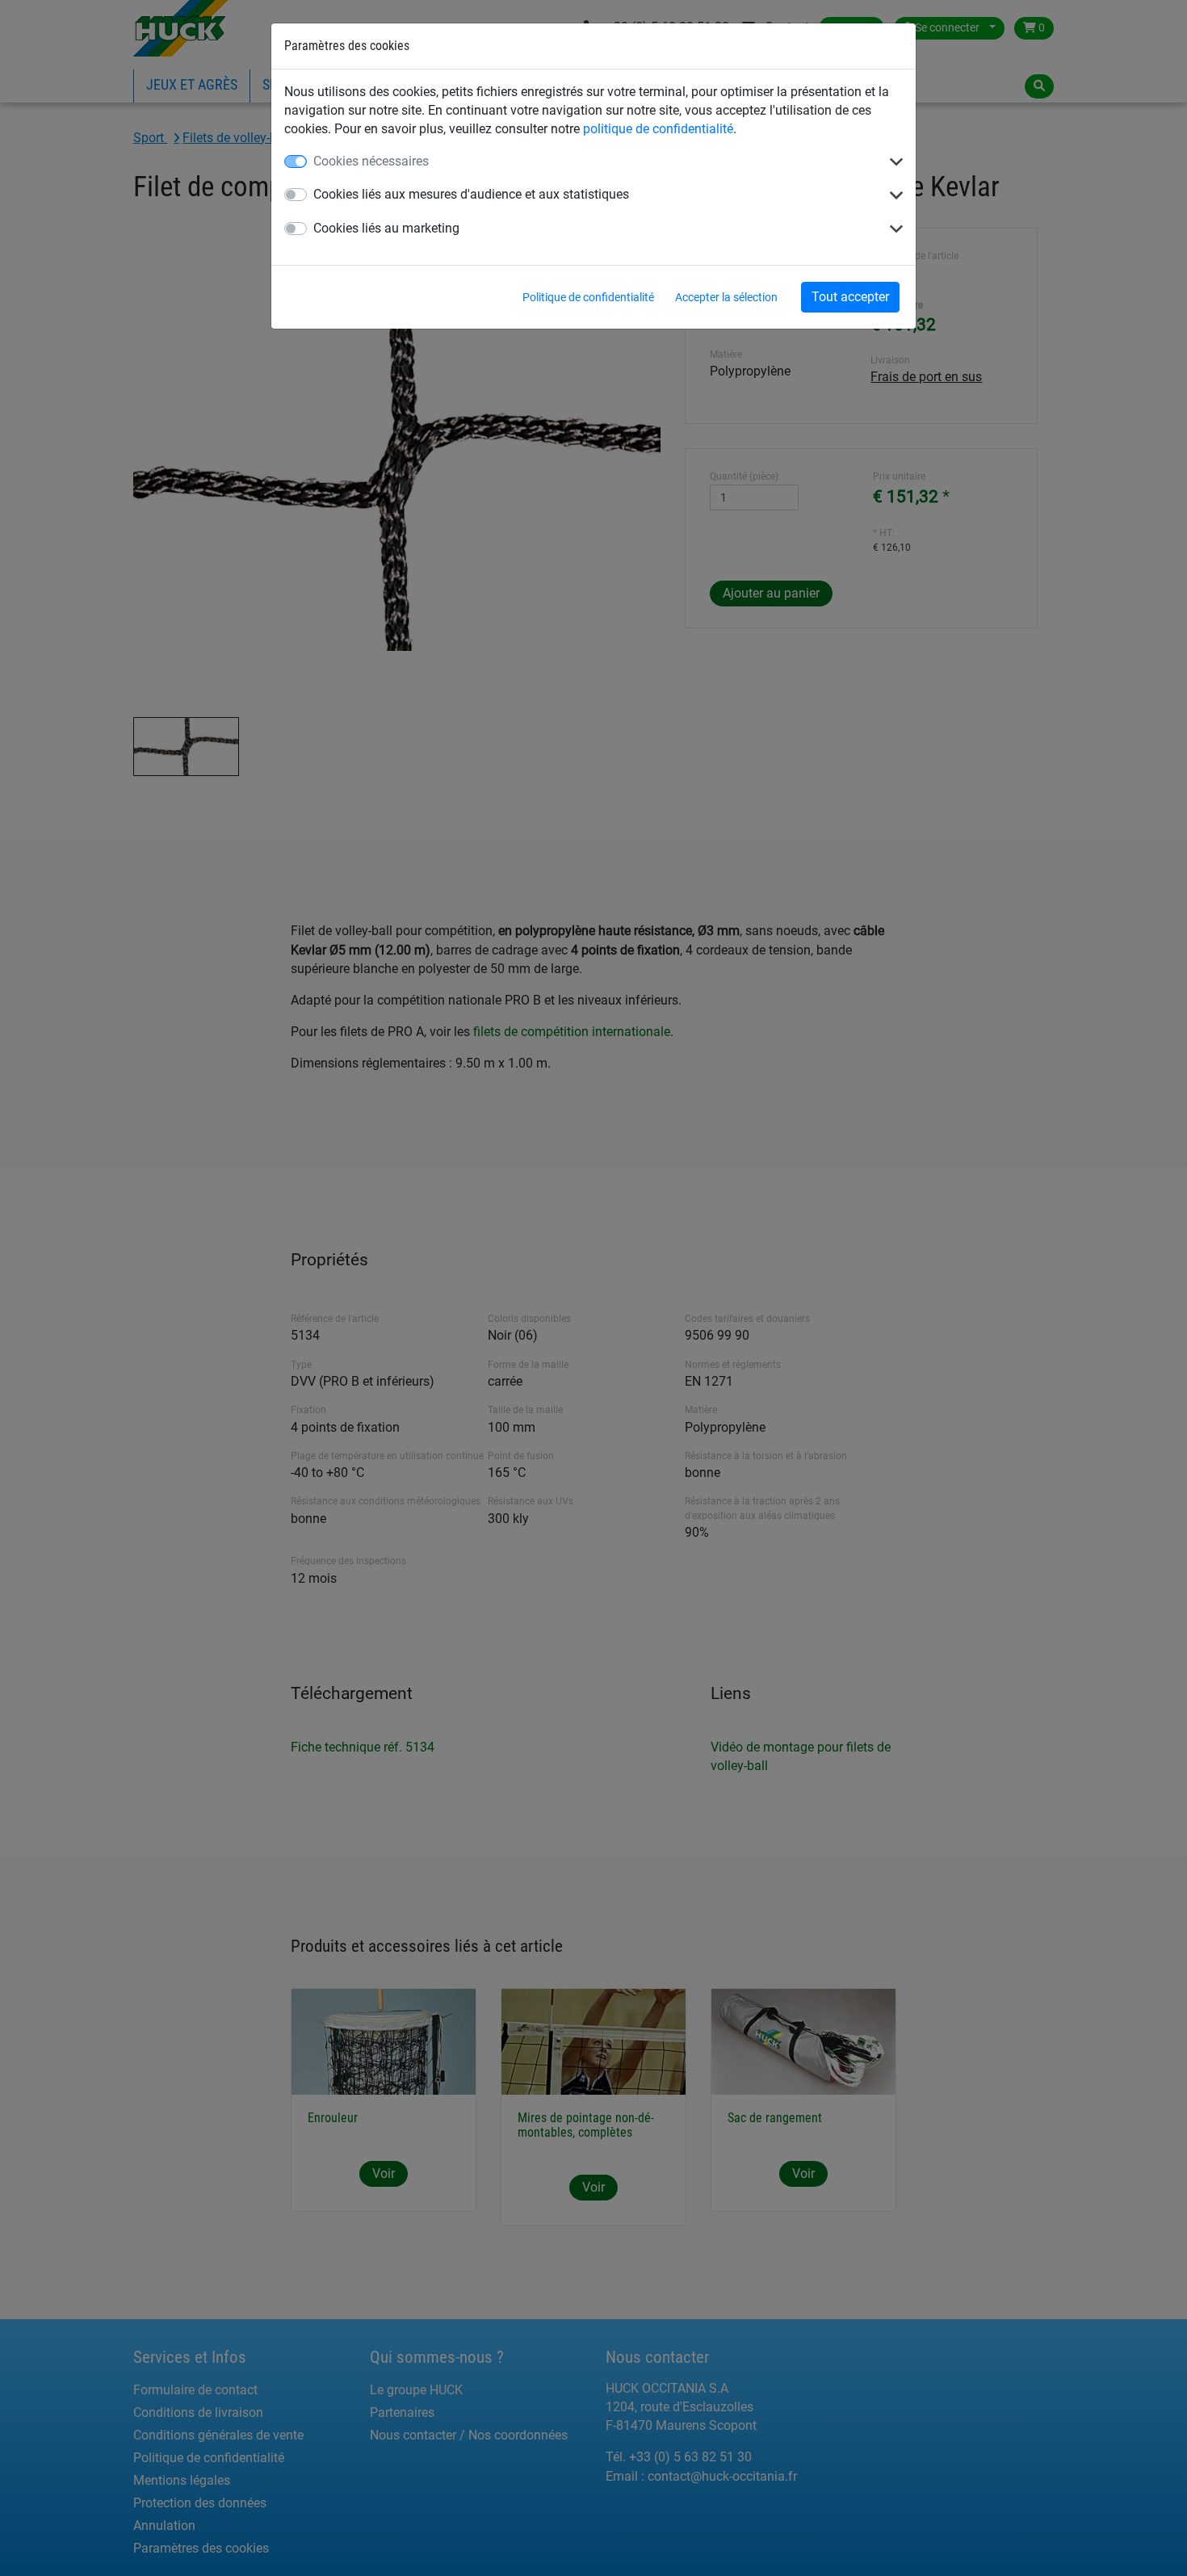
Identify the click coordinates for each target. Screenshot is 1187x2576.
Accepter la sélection (726, 297)
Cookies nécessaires (371, 161)
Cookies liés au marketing (386, 228)
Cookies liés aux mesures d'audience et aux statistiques (471, 194)
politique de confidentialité (658, 129)
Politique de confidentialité (588, 297)
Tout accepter (850, 297)
